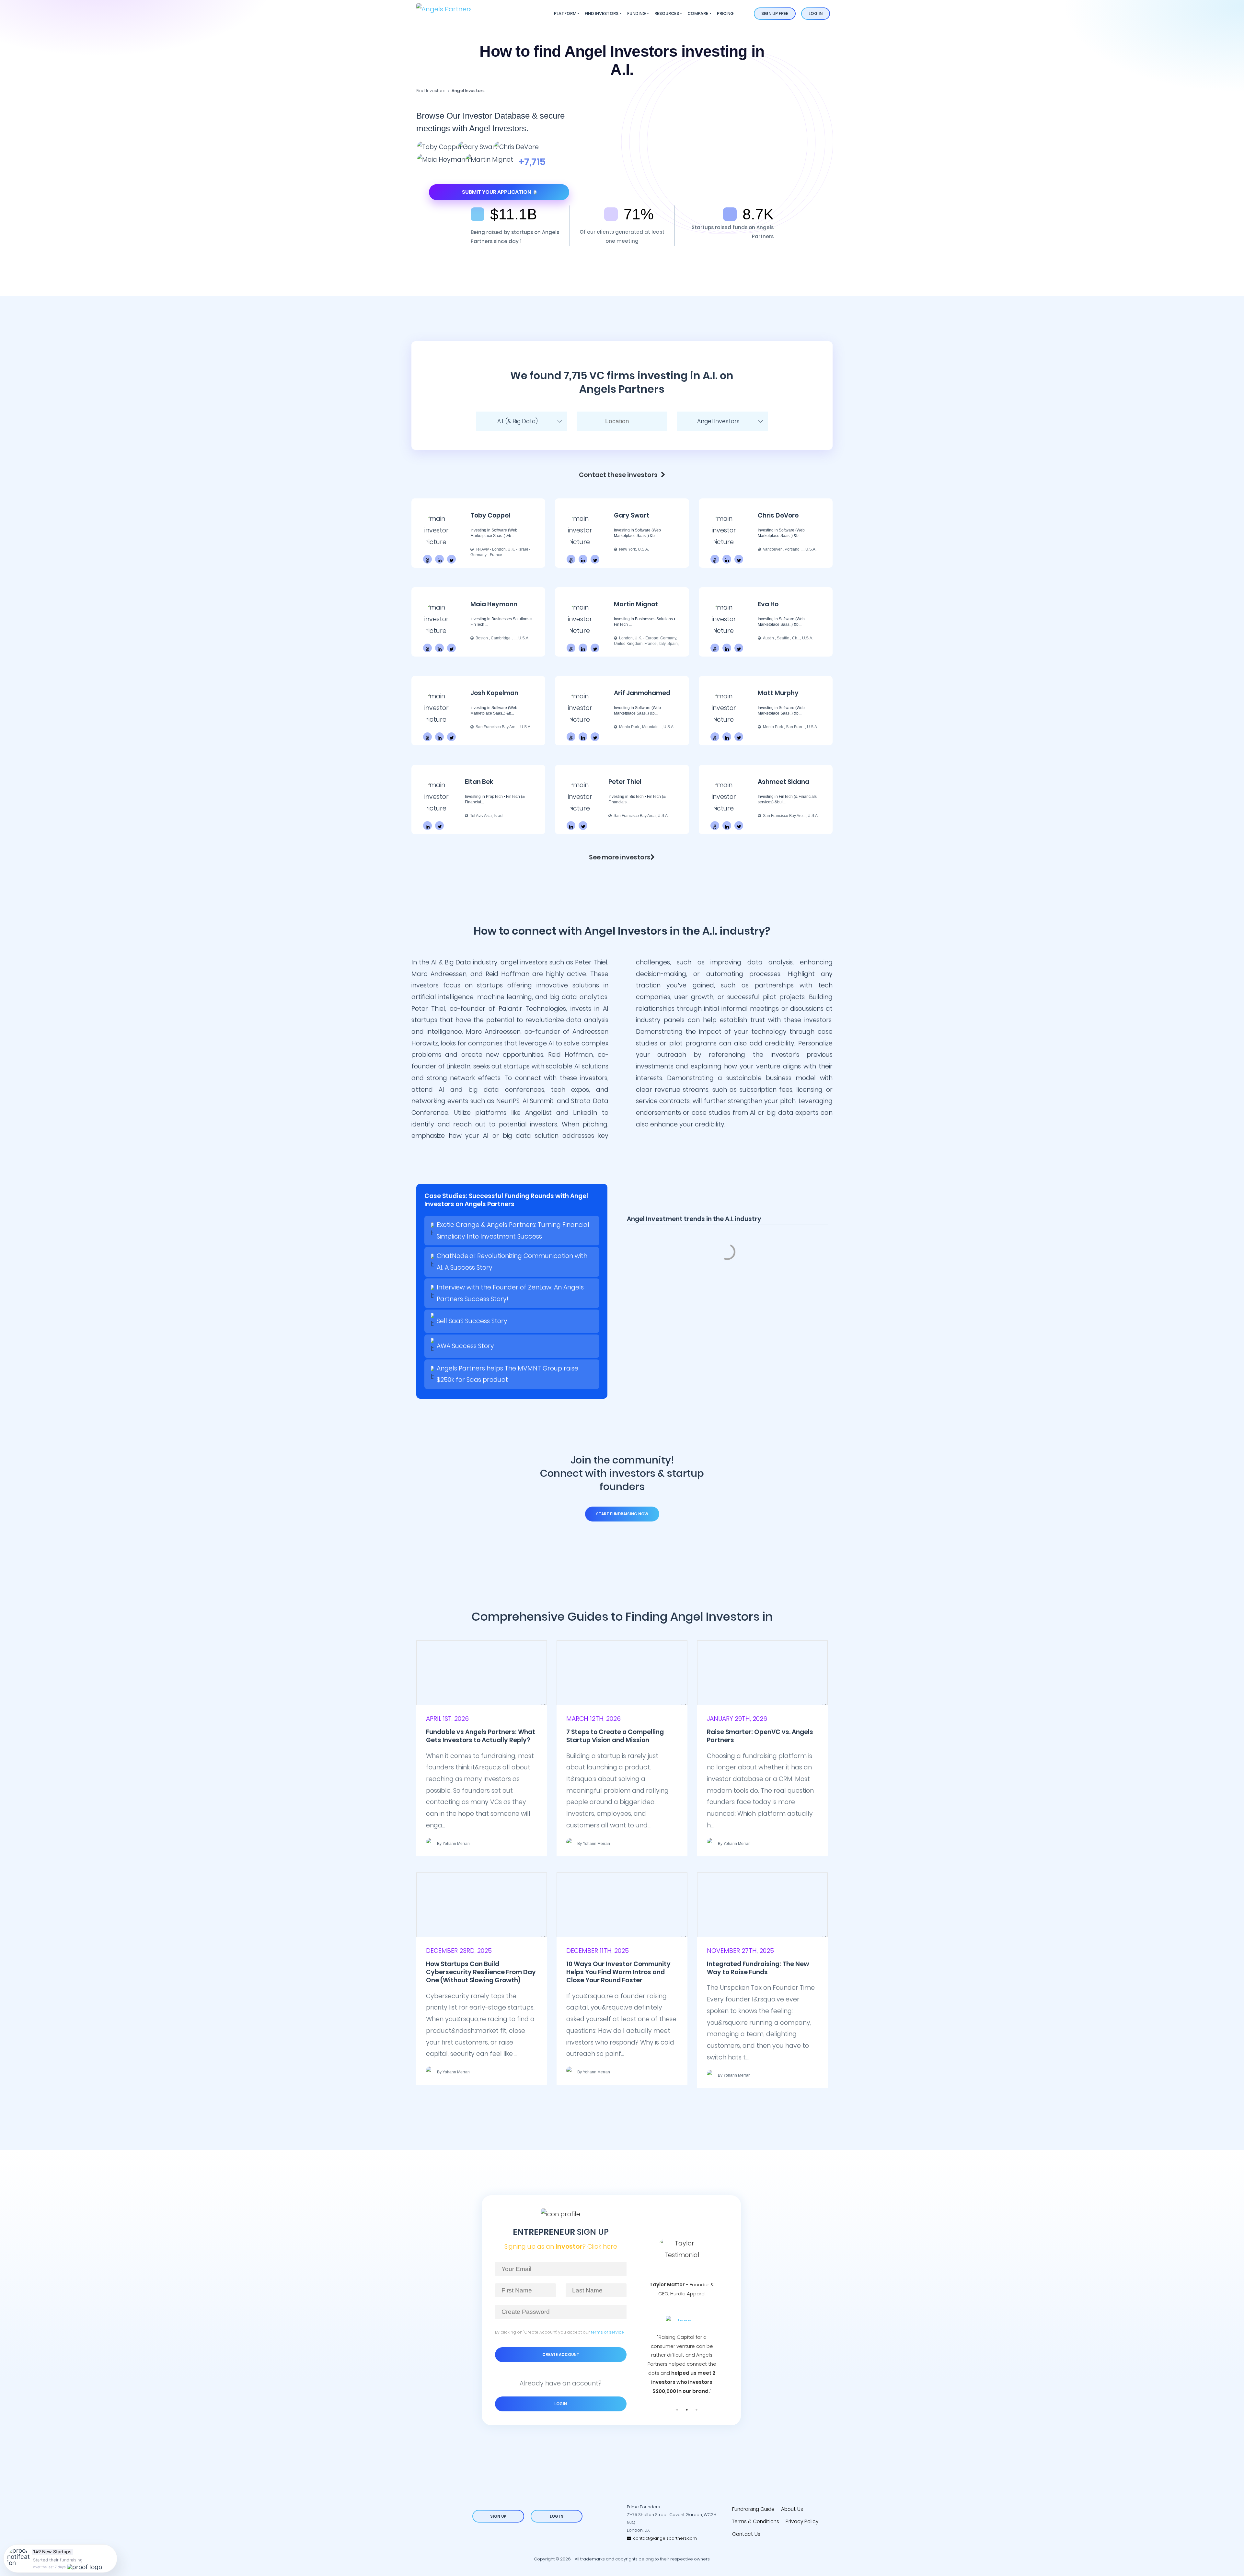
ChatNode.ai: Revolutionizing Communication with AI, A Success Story (512, 1262)
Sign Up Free (775, 13)
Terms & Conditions (756, 2521)
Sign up (498, 2516)
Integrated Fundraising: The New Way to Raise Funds (758, 1968)
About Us (792, 2509)
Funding (637, 13)
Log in (816, 13)
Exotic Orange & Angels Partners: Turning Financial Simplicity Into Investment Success (513, 1231)
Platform (565, 13)
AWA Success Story (465, 1346)
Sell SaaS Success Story (472, 1321)
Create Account (561, 2355)
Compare (698, 13)
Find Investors (602, 13)
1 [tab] (677, 2410)
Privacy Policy (802, 2521)
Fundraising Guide (753, 2509)
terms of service (607, 2332)
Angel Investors (468, 91)
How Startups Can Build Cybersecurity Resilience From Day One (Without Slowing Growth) (481, 1972)
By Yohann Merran (453, 1844)
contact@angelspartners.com (664, 2538)
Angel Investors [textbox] (718, 421)
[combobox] (522, 421)
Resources (667, 13)
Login (561, 2404)
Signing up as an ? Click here (561, 2247)
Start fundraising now (622, 1514)
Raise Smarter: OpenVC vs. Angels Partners (760, 1736)
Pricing (725, 13)
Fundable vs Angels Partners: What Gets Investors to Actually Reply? (481, 1736)
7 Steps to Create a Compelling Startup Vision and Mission (615, 1736)
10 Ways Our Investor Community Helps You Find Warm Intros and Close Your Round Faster (618, 1972)
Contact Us (746, 2534)
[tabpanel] (682, 2304)
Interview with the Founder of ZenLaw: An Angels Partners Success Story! (510, 1293)
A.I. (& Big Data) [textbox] (518, 421)
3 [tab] (697, 2410)
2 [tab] (687, 2410)
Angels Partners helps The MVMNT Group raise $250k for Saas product (507, 1374)
